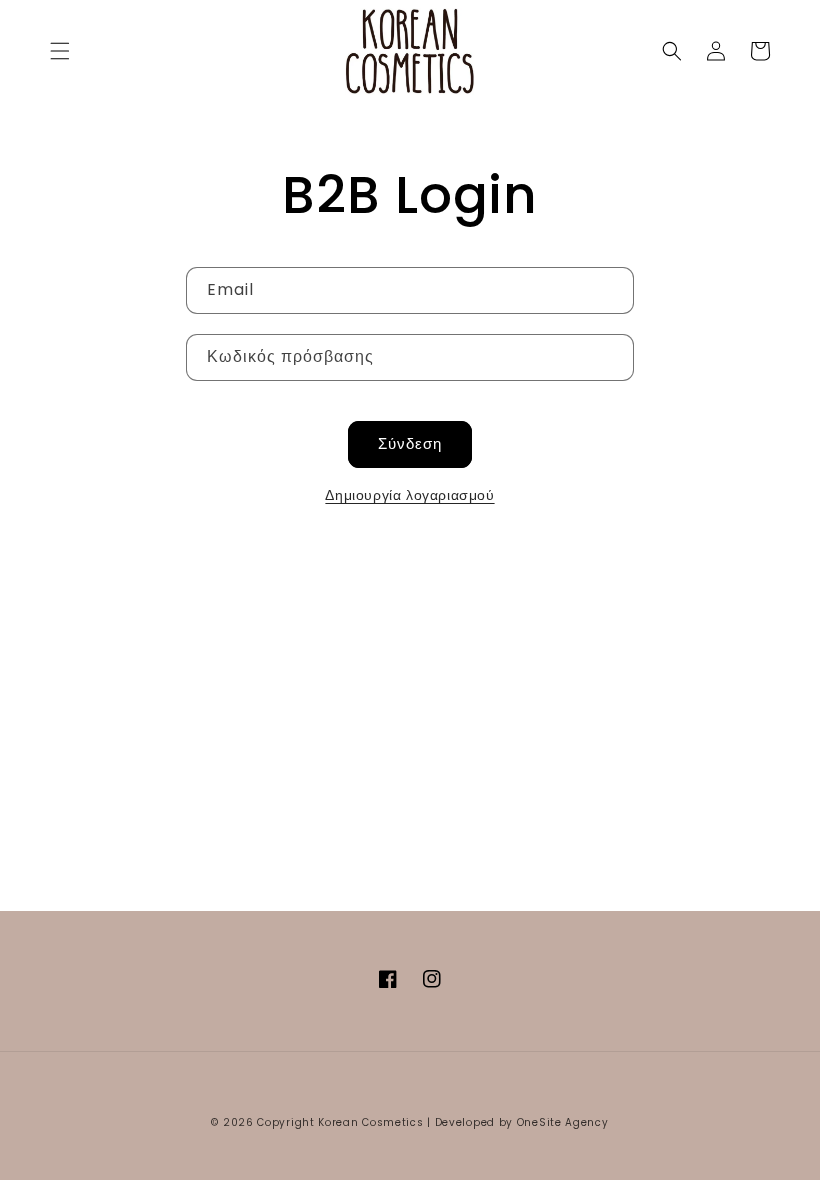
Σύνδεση (410, 443)
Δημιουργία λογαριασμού (409, 495)
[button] (60, 51)
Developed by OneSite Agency (522, 1122)
